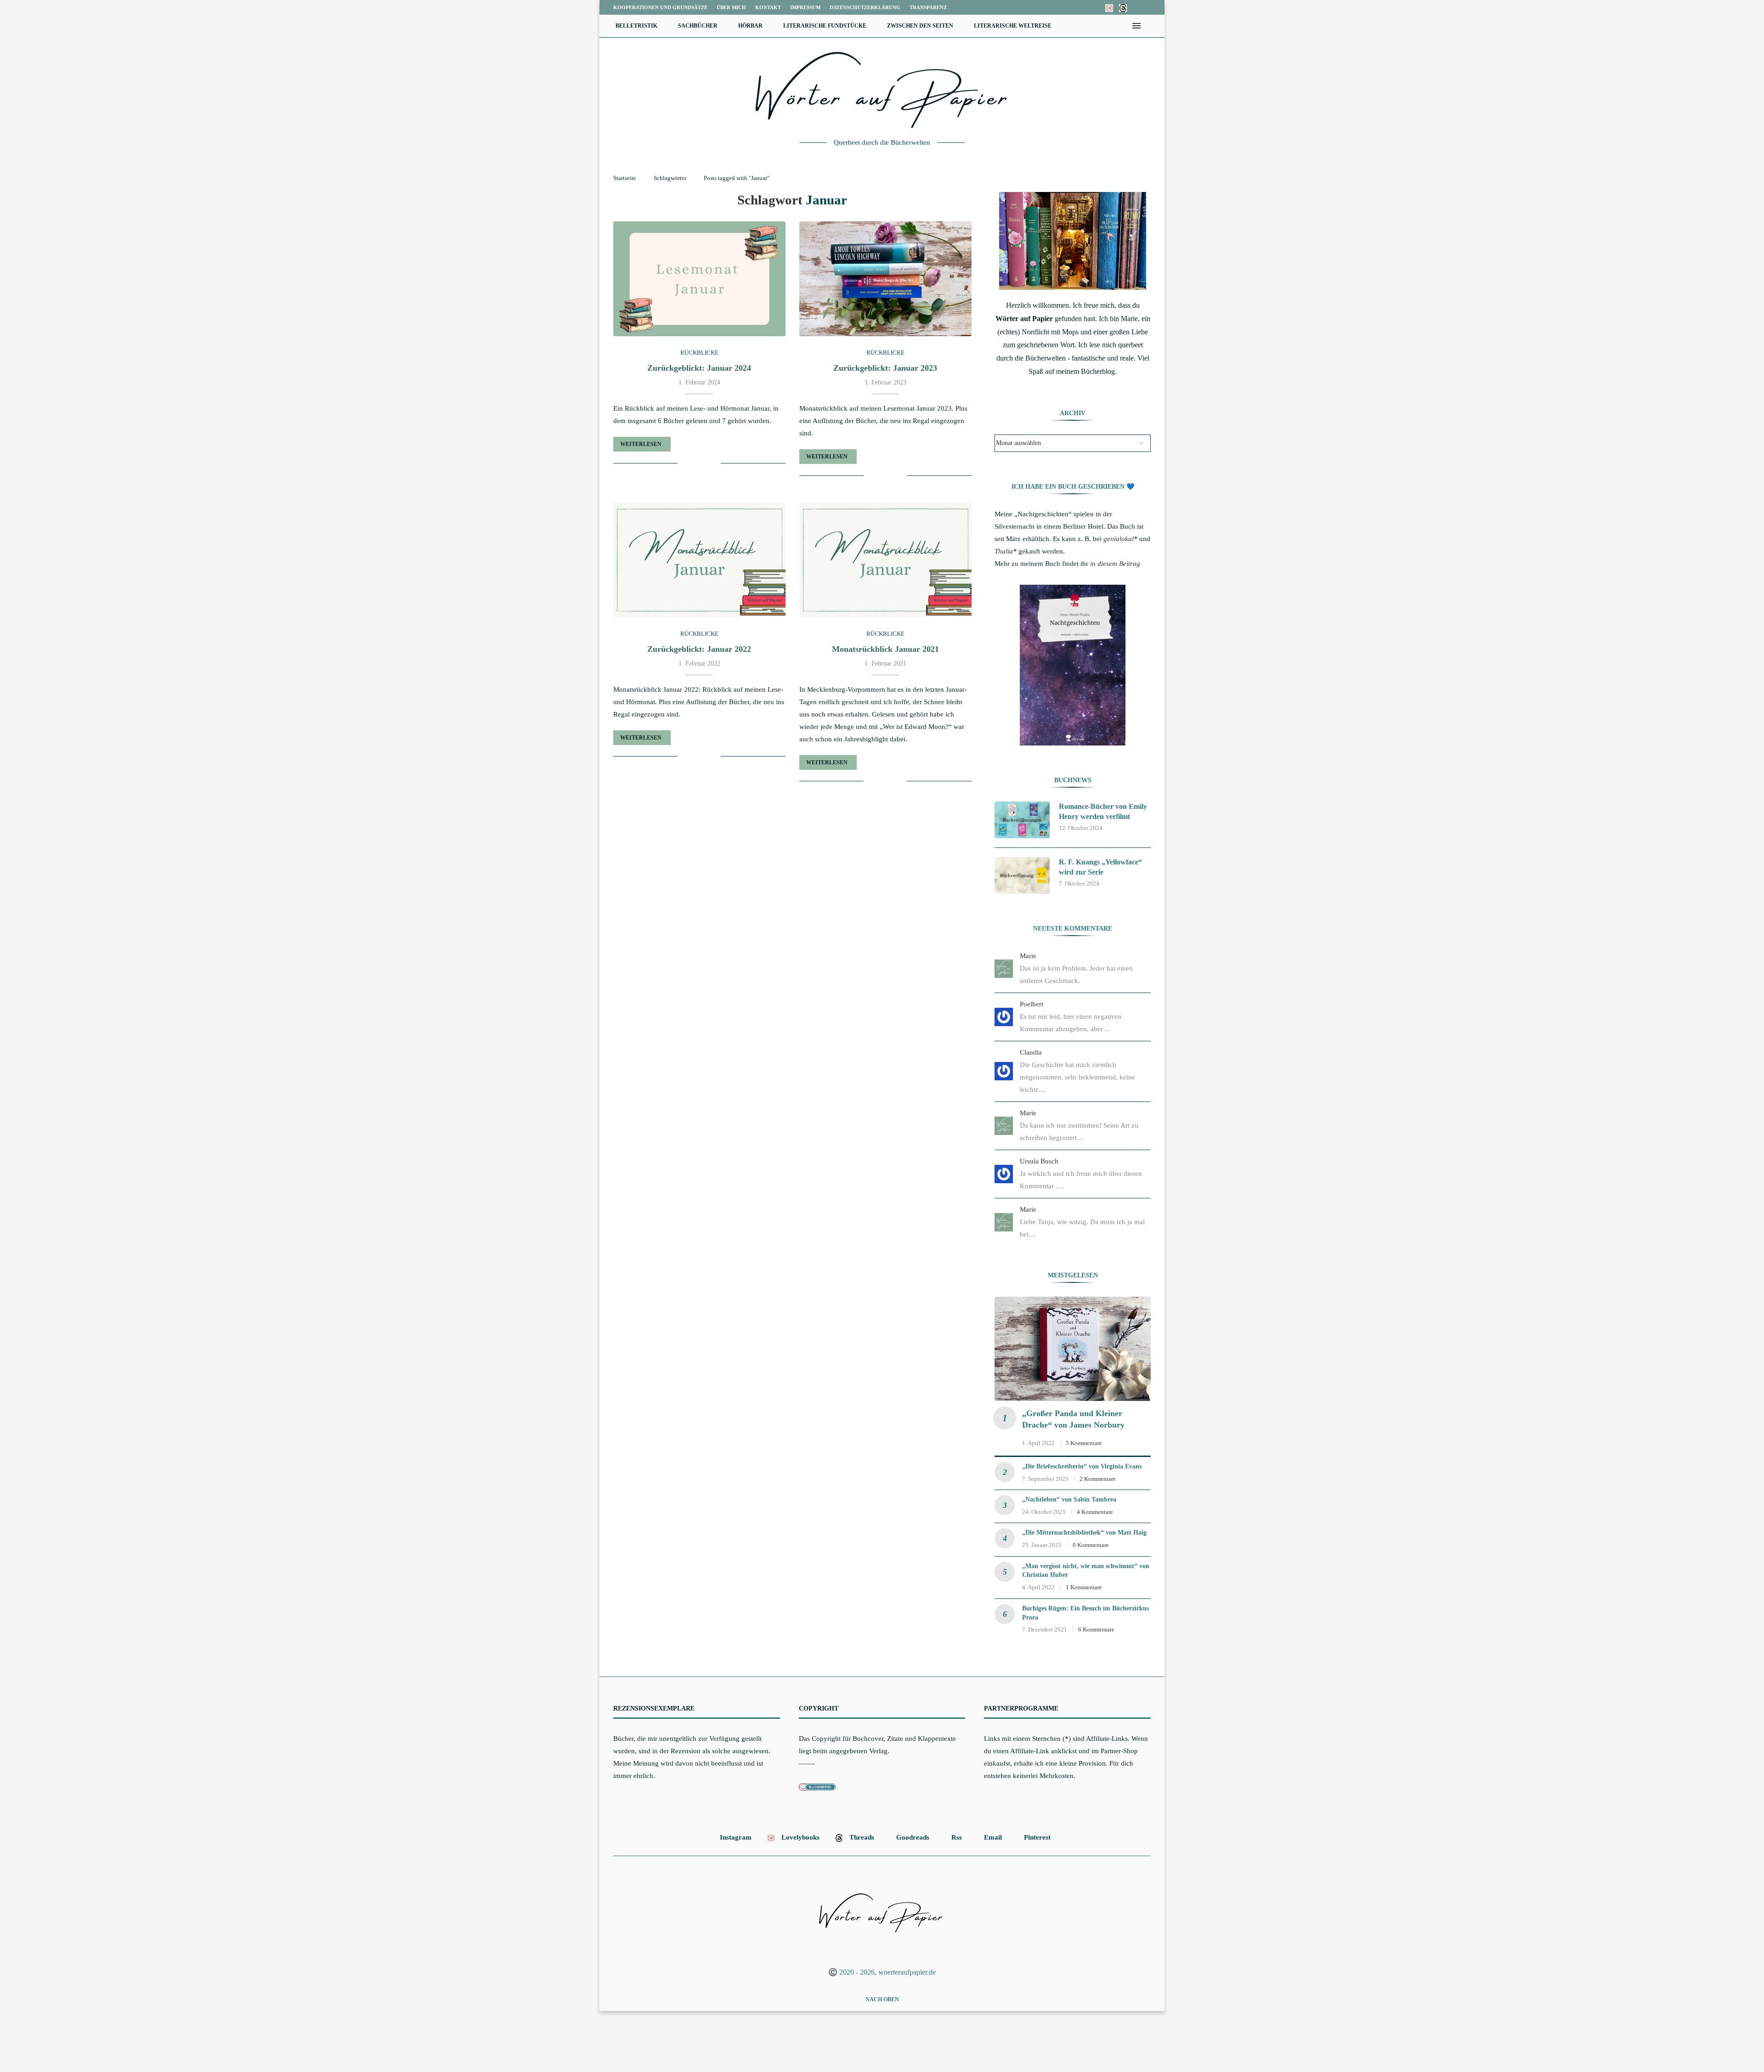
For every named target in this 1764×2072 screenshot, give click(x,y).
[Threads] (1123, 7)
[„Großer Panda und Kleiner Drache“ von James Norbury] (1073, 1349)
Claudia (1031, 1052)
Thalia (1004, 551)
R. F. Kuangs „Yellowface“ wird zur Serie (1100, 867)
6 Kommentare (1096, 1629)
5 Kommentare (1084, 1443)
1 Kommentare (1084, 1587)
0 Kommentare (1091, 1545)
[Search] (1151, 26)
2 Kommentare (1098, 1479)
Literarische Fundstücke (825, 26)
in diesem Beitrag (1115, 564)
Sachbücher (698, 26)
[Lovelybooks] (1109, 7)
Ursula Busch (1039, 1161)
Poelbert (1032, 1004)
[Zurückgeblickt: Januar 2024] (699, 279)
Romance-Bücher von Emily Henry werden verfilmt (1103, 811)
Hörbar (750, 26)
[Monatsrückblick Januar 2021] (885, 560)
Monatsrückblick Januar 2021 (885, 649)
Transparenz (928, 7)
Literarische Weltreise (1013, 26)
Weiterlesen (641, 444)
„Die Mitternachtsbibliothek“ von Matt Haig (1084, 1533)
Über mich (731, 7)
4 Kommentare (1095, 1512)
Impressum (805, 7)
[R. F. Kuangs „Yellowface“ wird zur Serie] (1022, 875)
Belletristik (636, 26)
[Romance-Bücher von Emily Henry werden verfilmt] (1022, 820)
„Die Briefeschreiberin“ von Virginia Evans (1082, 1466)
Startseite (625, 178)
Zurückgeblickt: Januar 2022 (699, 649)
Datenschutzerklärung (865, 7)
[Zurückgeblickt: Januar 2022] (699, 560)
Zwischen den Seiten (920, 26)
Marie (1028, 956)
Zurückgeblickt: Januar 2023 (885, 368)
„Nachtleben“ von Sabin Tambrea (1069, 1499)
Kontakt (768, 7)
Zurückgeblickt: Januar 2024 (699, 368)
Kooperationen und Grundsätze (660, 7)
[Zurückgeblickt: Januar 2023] (885, 279)
